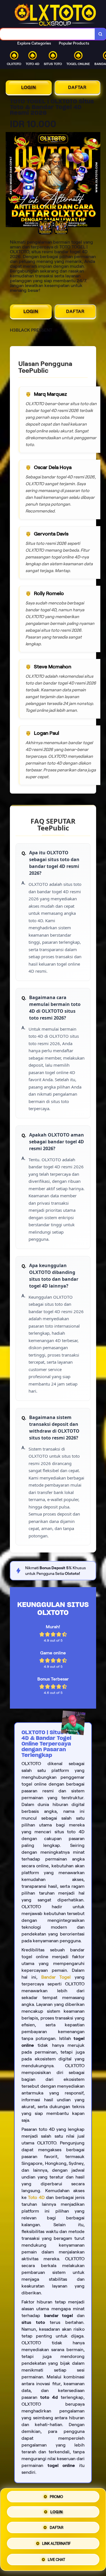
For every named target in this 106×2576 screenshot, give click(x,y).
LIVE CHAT (56, 2559)
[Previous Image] (10, 181)
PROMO (56, 2498)
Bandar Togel (56, 1977)
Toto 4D (36, 2197)
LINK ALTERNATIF (56, 2545)
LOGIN (29, 87)
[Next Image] (96, 181)
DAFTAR (77, 87)
